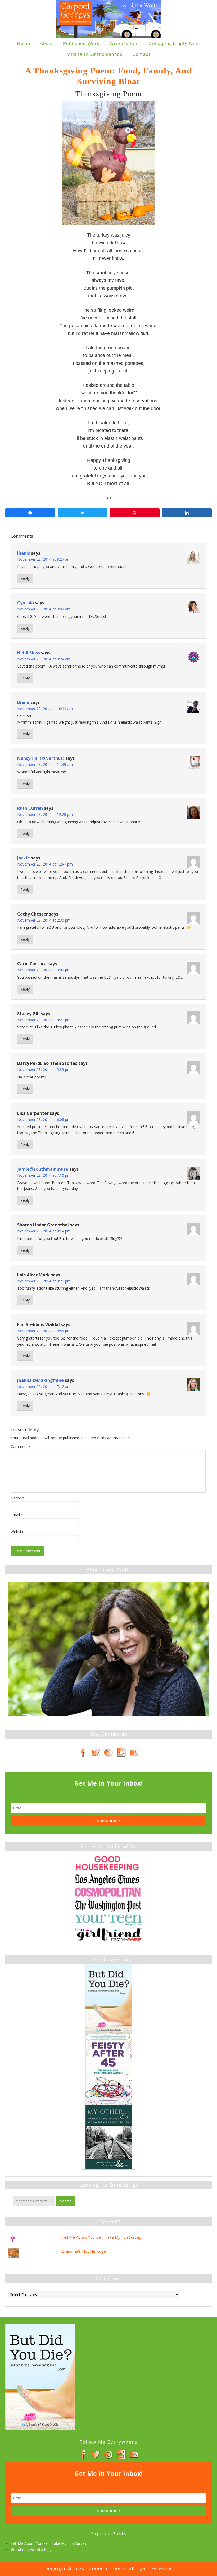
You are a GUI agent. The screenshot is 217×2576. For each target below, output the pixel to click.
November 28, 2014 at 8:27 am (44, 559)
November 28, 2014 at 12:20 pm (45, 814)
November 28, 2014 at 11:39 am (45, 764)
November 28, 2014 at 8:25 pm (44, 1281)
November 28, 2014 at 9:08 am (44, 609)
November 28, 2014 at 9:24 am (44, 659)
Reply (25, 578)
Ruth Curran (30, 808)
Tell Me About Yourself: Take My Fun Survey (101, 2237)
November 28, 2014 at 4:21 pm (44, 1020)
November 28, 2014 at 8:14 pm (44, 1231)
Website (17, 1532)
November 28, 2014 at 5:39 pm (44, 1069)
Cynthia (26, 603)
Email (17, 1515)
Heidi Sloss (29, 653)
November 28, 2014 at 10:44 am (45, 709)
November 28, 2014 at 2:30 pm (44, 920)
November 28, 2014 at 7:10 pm (44, 1175)
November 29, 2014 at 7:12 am (44, 1386)
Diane (23, 702)
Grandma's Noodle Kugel (84, 2251)
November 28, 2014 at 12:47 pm (45, 864)
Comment (21, 1446)
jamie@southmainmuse (43, 1169)
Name (17, 1498)
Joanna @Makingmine (40, 1380)
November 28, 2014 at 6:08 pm (44, 1119)
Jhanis (24, 553)
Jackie (24, 858)
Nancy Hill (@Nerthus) (41, 758)
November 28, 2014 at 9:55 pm (44, 1331)
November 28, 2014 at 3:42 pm (44, 970)
